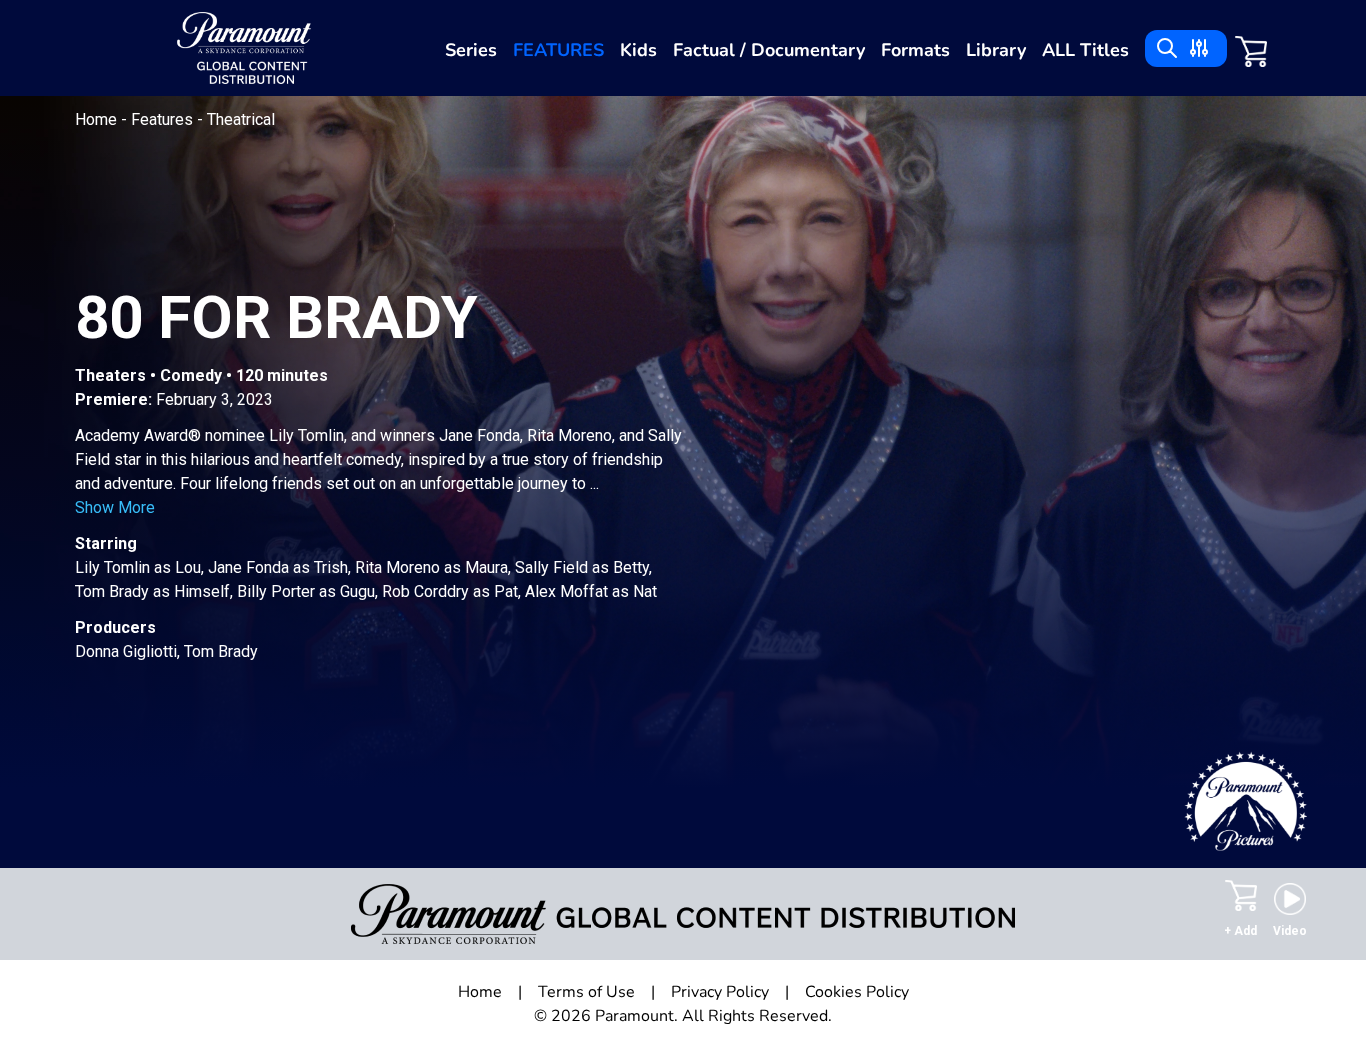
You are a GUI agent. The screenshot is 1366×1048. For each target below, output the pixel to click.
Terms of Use (586, 992)
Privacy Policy (720, 992)
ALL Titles (1085, 50)
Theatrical (241, 119)
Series (471, 50)
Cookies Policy (857, 992)
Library (996, 50)
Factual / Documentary (769, 50)
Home (98, 119)
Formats (915, 50)
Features (558, 50)
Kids (638, 50)
